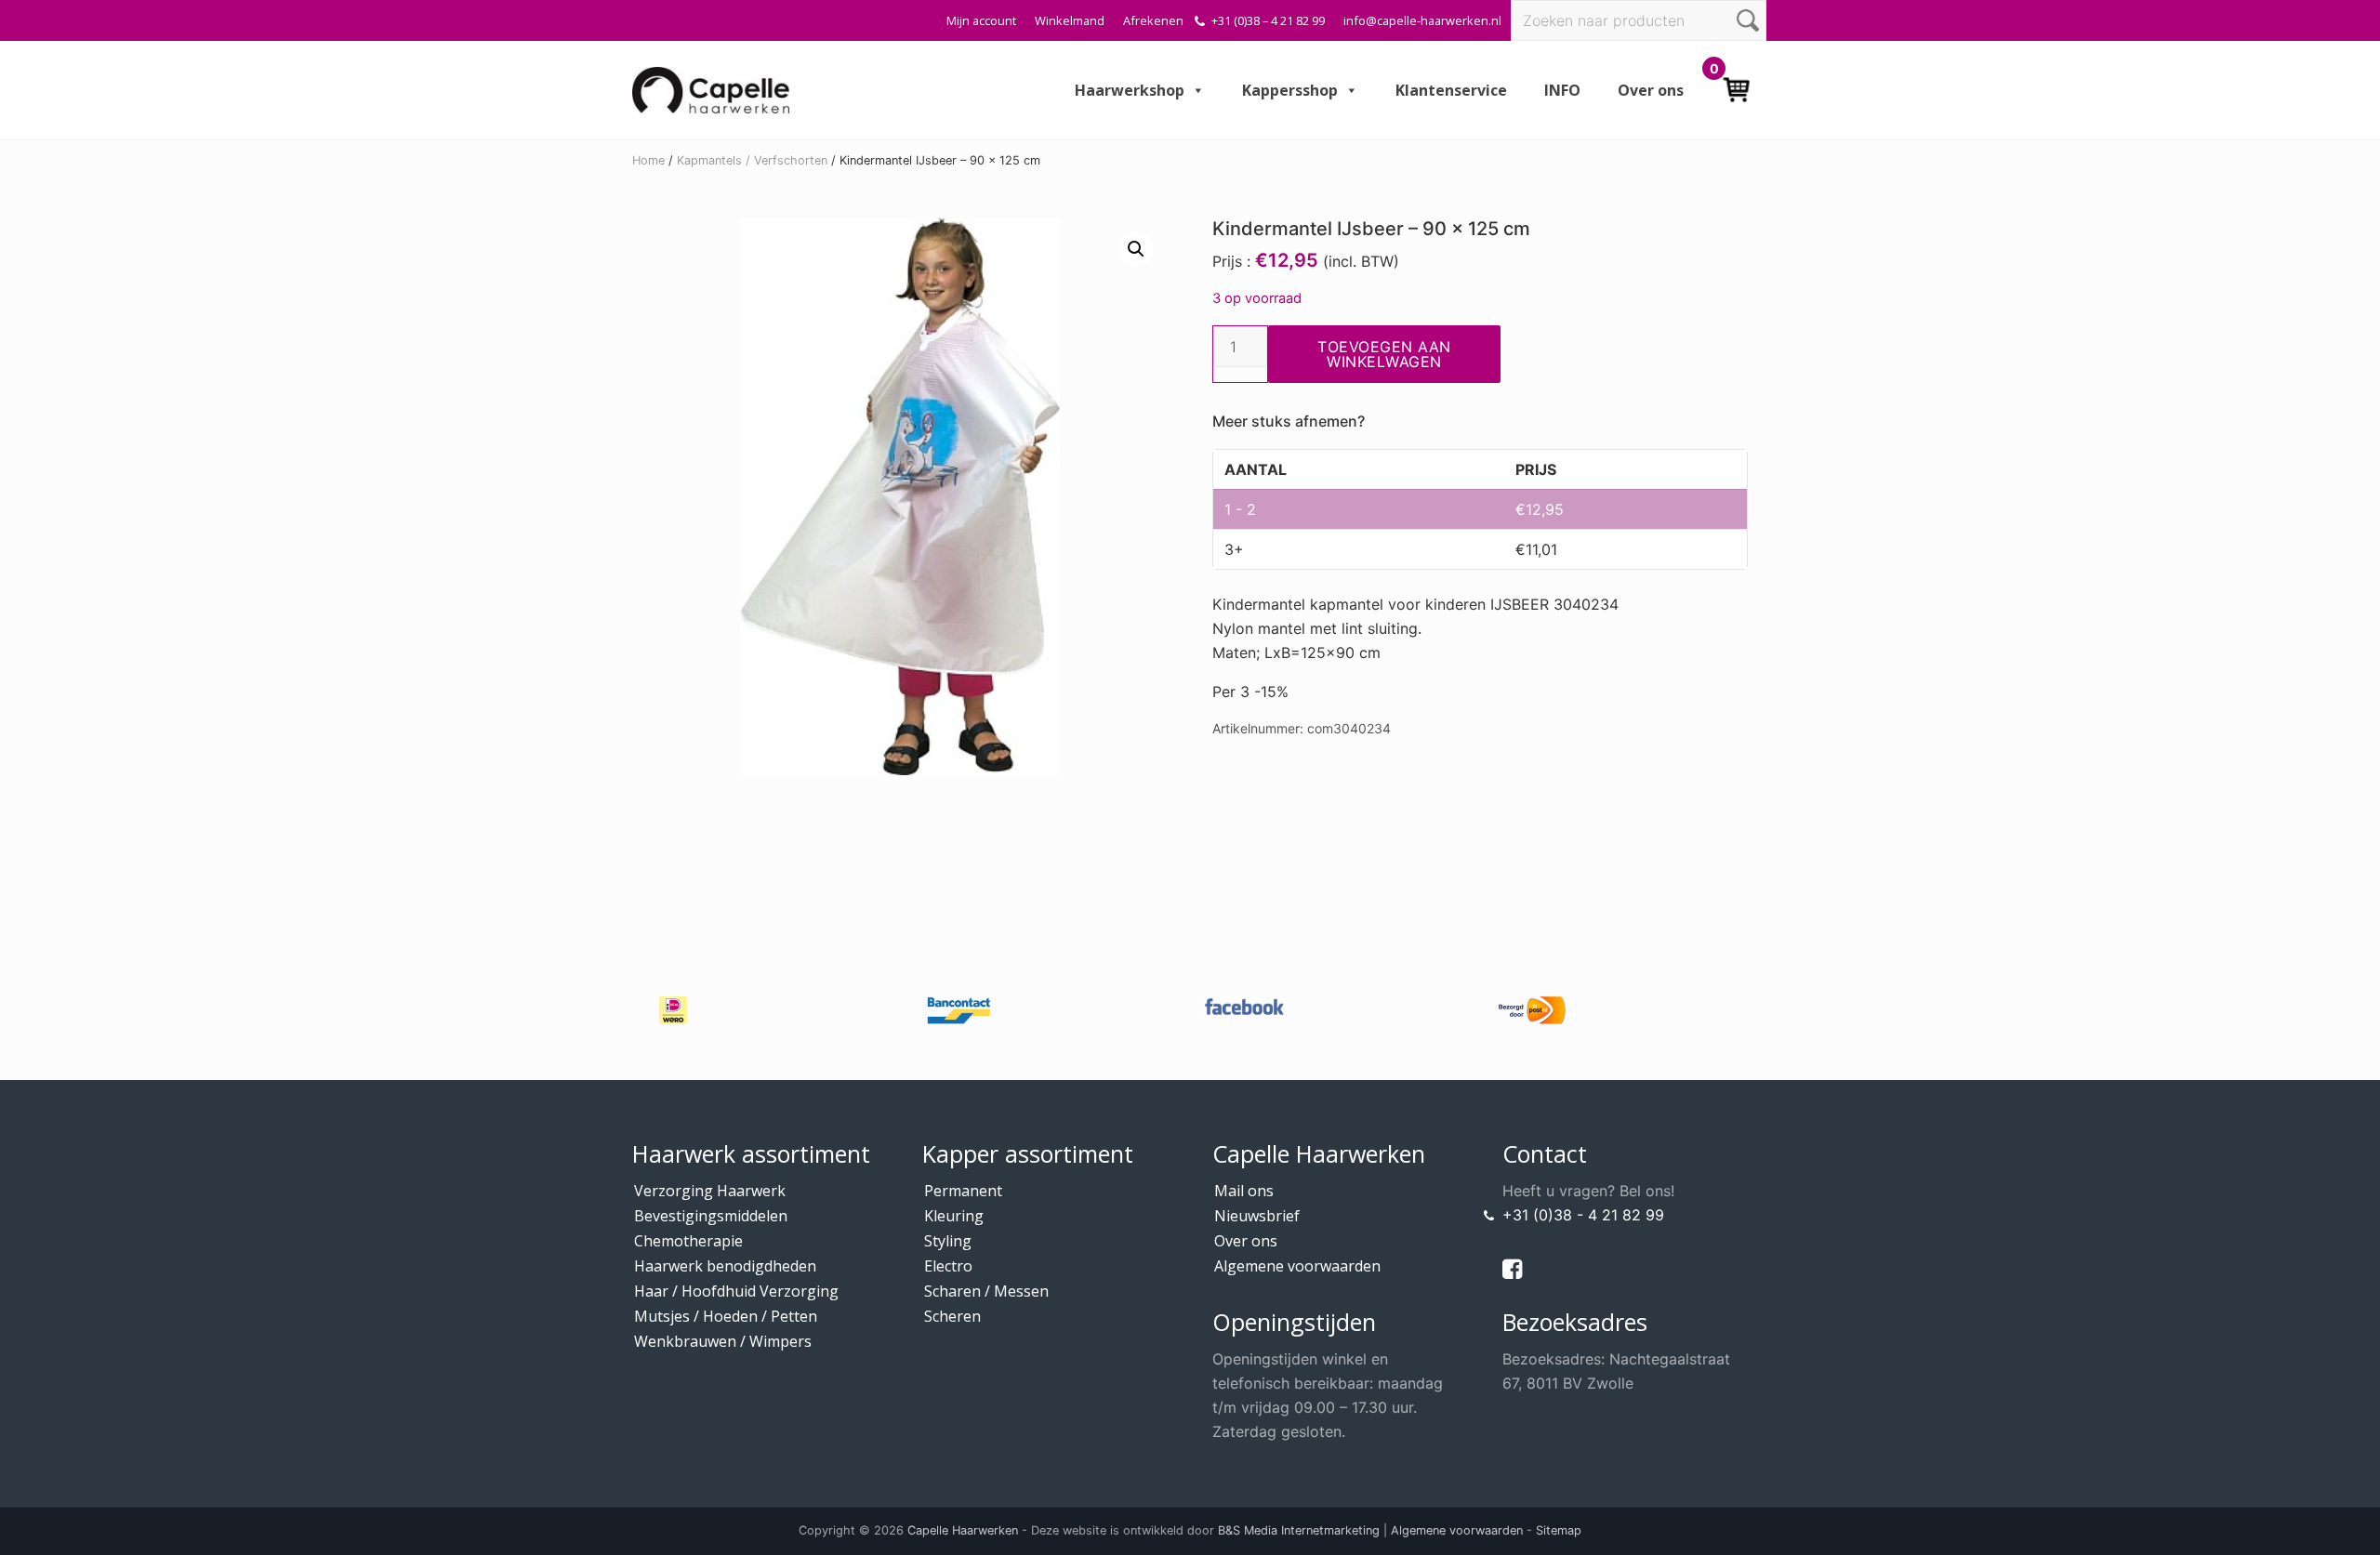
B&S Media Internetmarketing (1299, 1530)
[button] (1136, 249)
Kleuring (954, 1216)
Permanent (963, 1191)
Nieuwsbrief (1257, 1216)
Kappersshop (1290, 90)
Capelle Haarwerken (963, 1530)
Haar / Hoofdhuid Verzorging (736, 1291)
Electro (948, 1266)
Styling (948, 1241)
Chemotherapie (688, 1241)
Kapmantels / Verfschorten (752, 160)
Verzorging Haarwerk (710, 1191)
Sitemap (1559, 1530)
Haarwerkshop (1130, 90)
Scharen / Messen (986, 1291)
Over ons (1651, 90)
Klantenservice (1451, 90)
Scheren (952, 1316)
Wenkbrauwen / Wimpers (723, 1341)
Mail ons (1244, 1191)
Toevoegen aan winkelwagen (1384, 354)
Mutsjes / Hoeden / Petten (726, 1316)
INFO (1562, 90)
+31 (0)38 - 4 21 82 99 (1583, 1215)
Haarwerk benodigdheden (725, 1266)
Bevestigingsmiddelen (711, 1216)
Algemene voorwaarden (1297, 1266)
